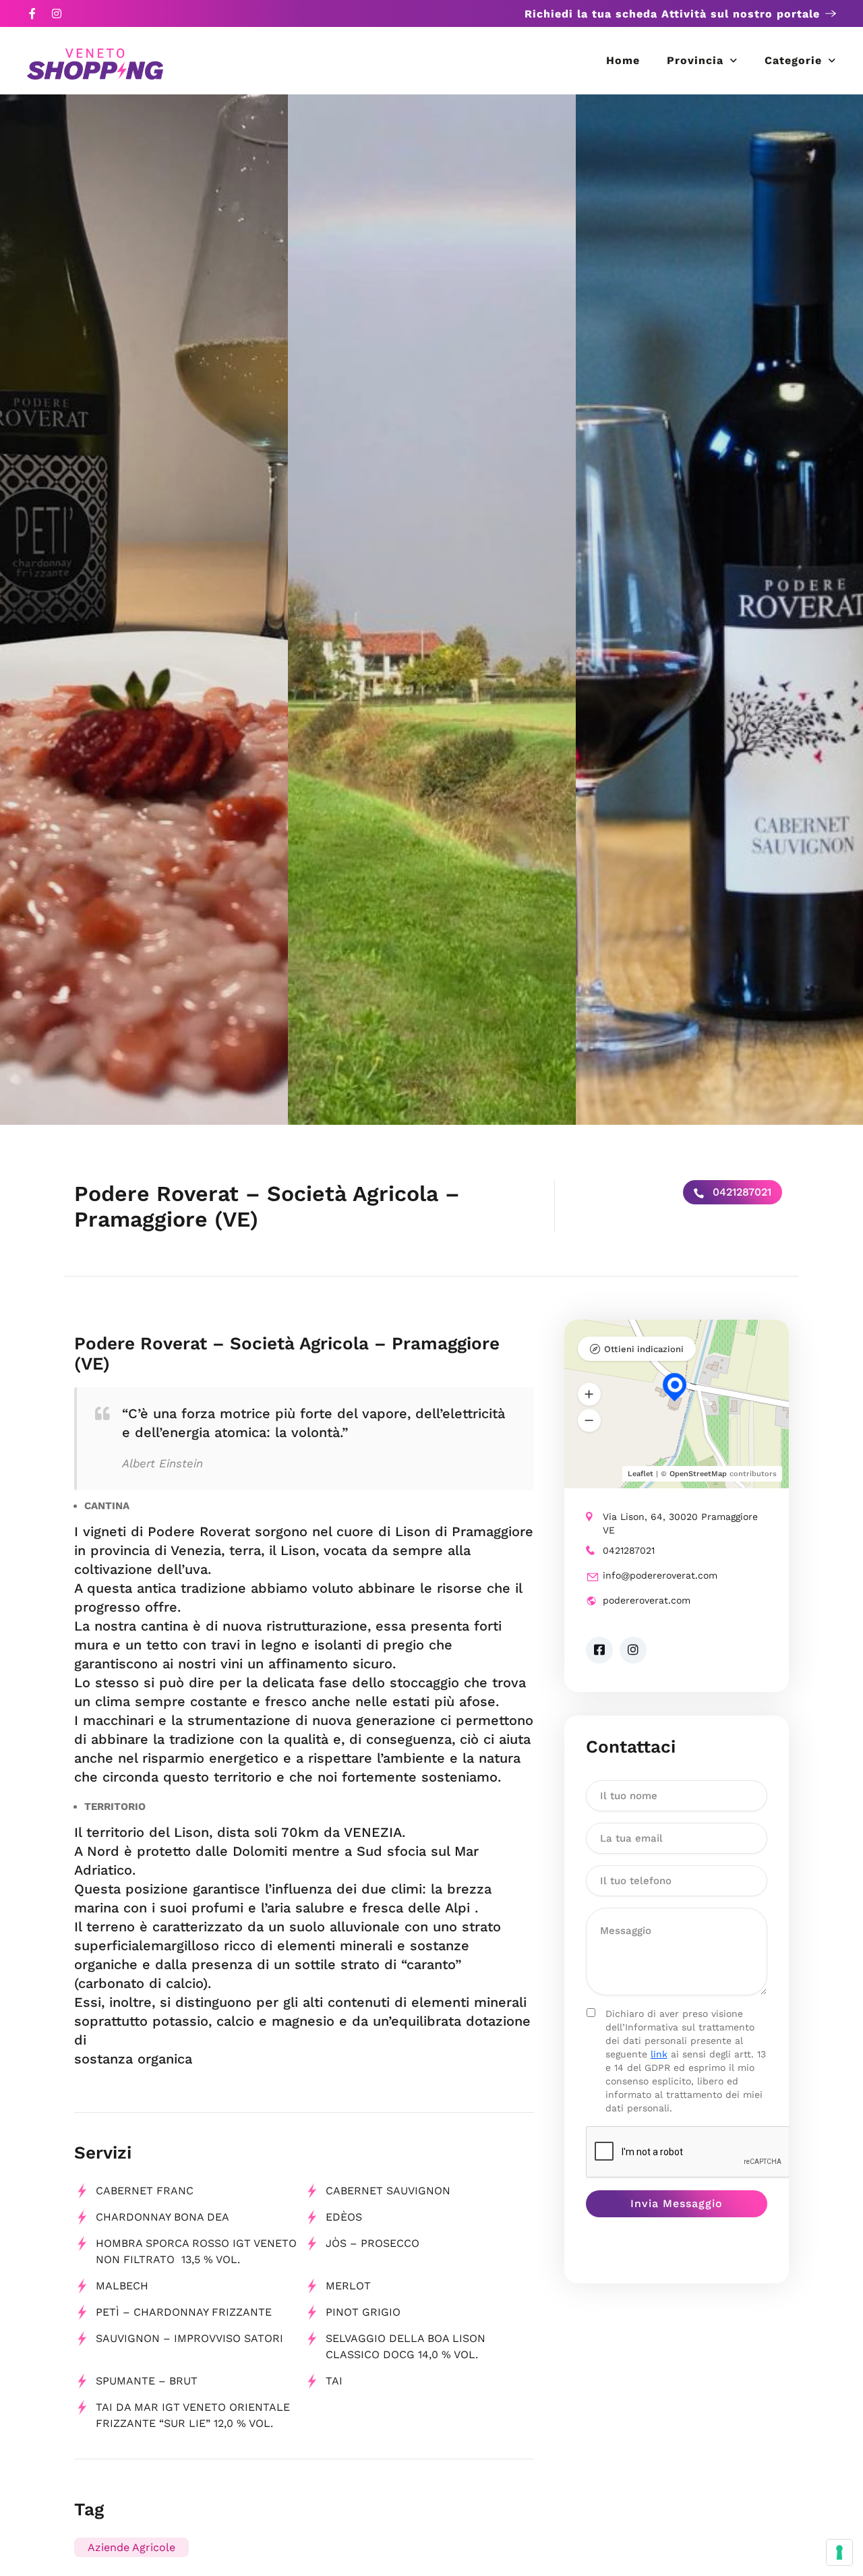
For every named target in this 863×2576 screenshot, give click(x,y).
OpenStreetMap (698, 1474)
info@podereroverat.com (660, 1575)
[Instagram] (57, 13)
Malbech (122, 2286)
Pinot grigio (363, 2312)
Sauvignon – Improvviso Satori (189, 2338)
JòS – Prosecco (373, 2243)
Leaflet (641, 1474)
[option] (144, 610)
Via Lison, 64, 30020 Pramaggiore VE (680, 1523)
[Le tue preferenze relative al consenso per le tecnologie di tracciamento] (839, 2552)
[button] (589, 1395)
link (659, 2054)
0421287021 (740, 1192)
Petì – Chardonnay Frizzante (184, 2312)
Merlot (348, 2286)
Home (623, 60)
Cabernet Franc (145, 2191)
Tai (334, 2381)
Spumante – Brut (147, 2381)
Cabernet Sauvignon (388, 2191)
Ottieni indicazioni (644, 1349)
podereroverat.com (647, 1600)
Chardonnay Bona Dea (162, 2217)
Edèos (344, 2217)
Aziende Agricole (131, 2547)
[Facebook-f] (32, 13)
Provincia (695, 60)
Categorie (793, 60)
